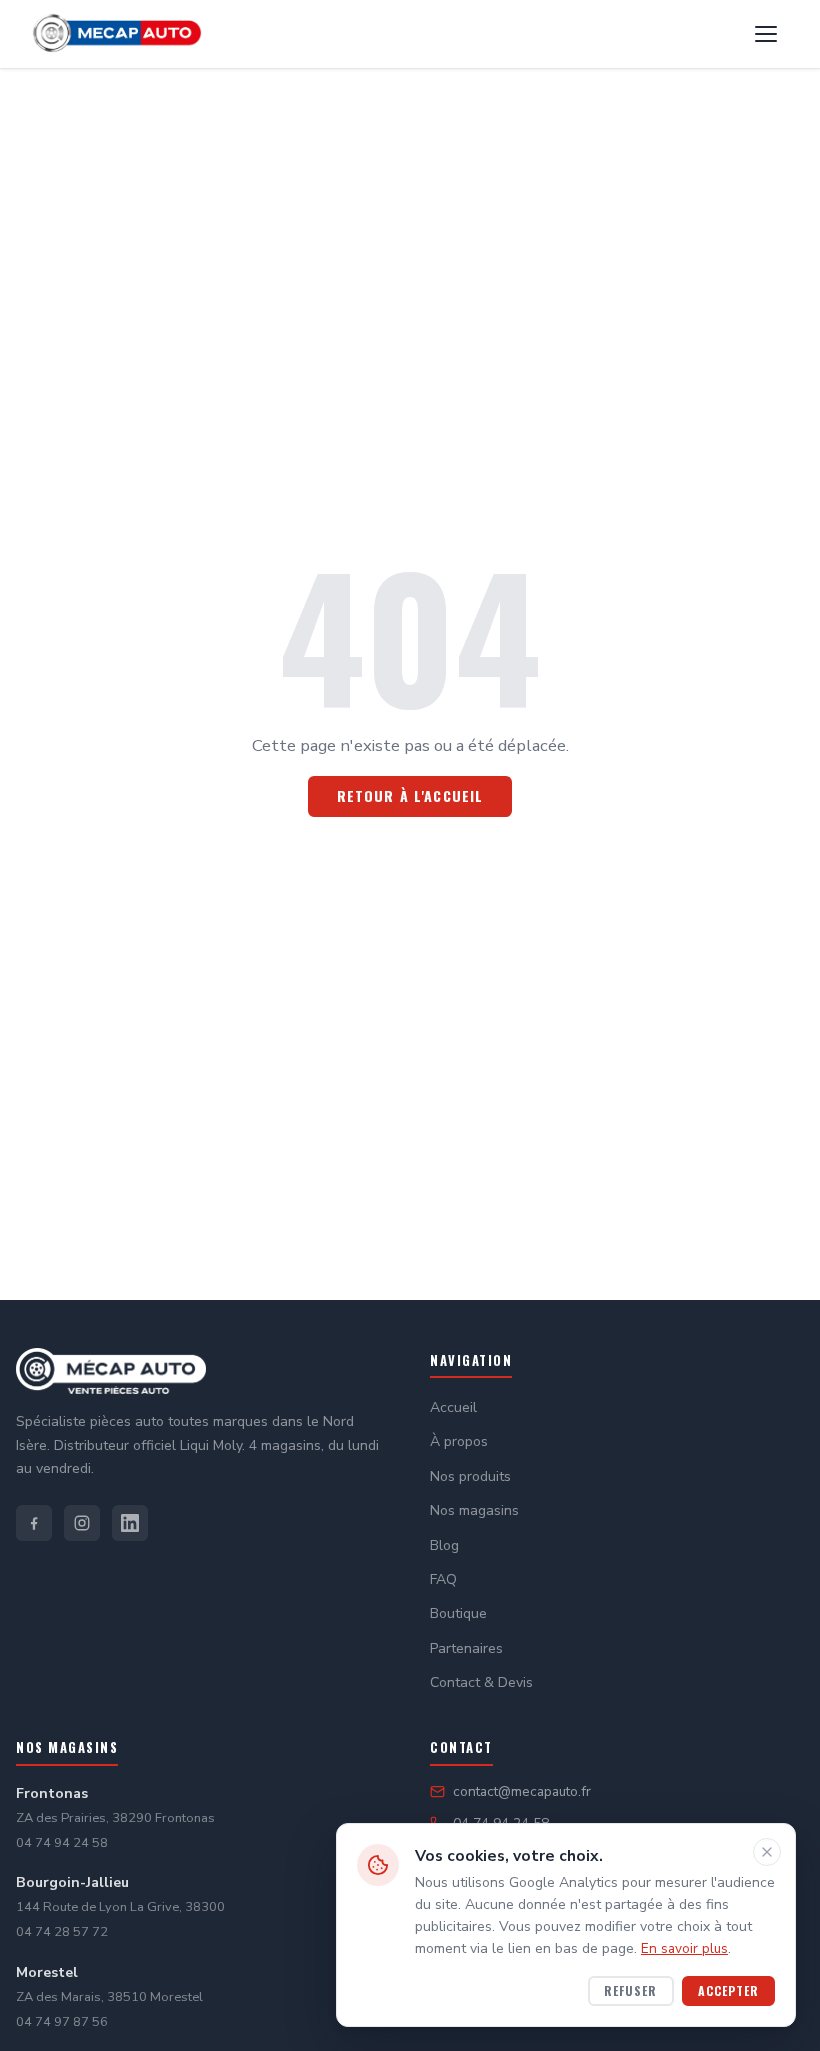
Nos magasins (474, 1510)
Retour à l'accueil (410, 795)
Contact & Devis (481, 1682)
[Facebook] (34, 1523)
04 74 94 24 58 (62, 1843)
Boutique (458, 1613)
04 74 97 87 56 (62, 2022)
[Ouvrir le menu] (766, 34)
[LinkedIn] (130, 1523)
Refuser (630, 1990)
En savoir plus (684, 1948)
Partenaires (466, 1648)
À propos (459, 1441)
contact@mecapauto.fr (522, 1791)
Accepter (728, 1990)
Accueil (453, 1407)
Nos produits (470, 1476)
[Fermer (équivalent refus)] (767, 1852)
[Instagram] (82, 1523)
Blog (444, 1545)
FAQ (443, 1579)
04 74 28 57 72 (62, 1932)
